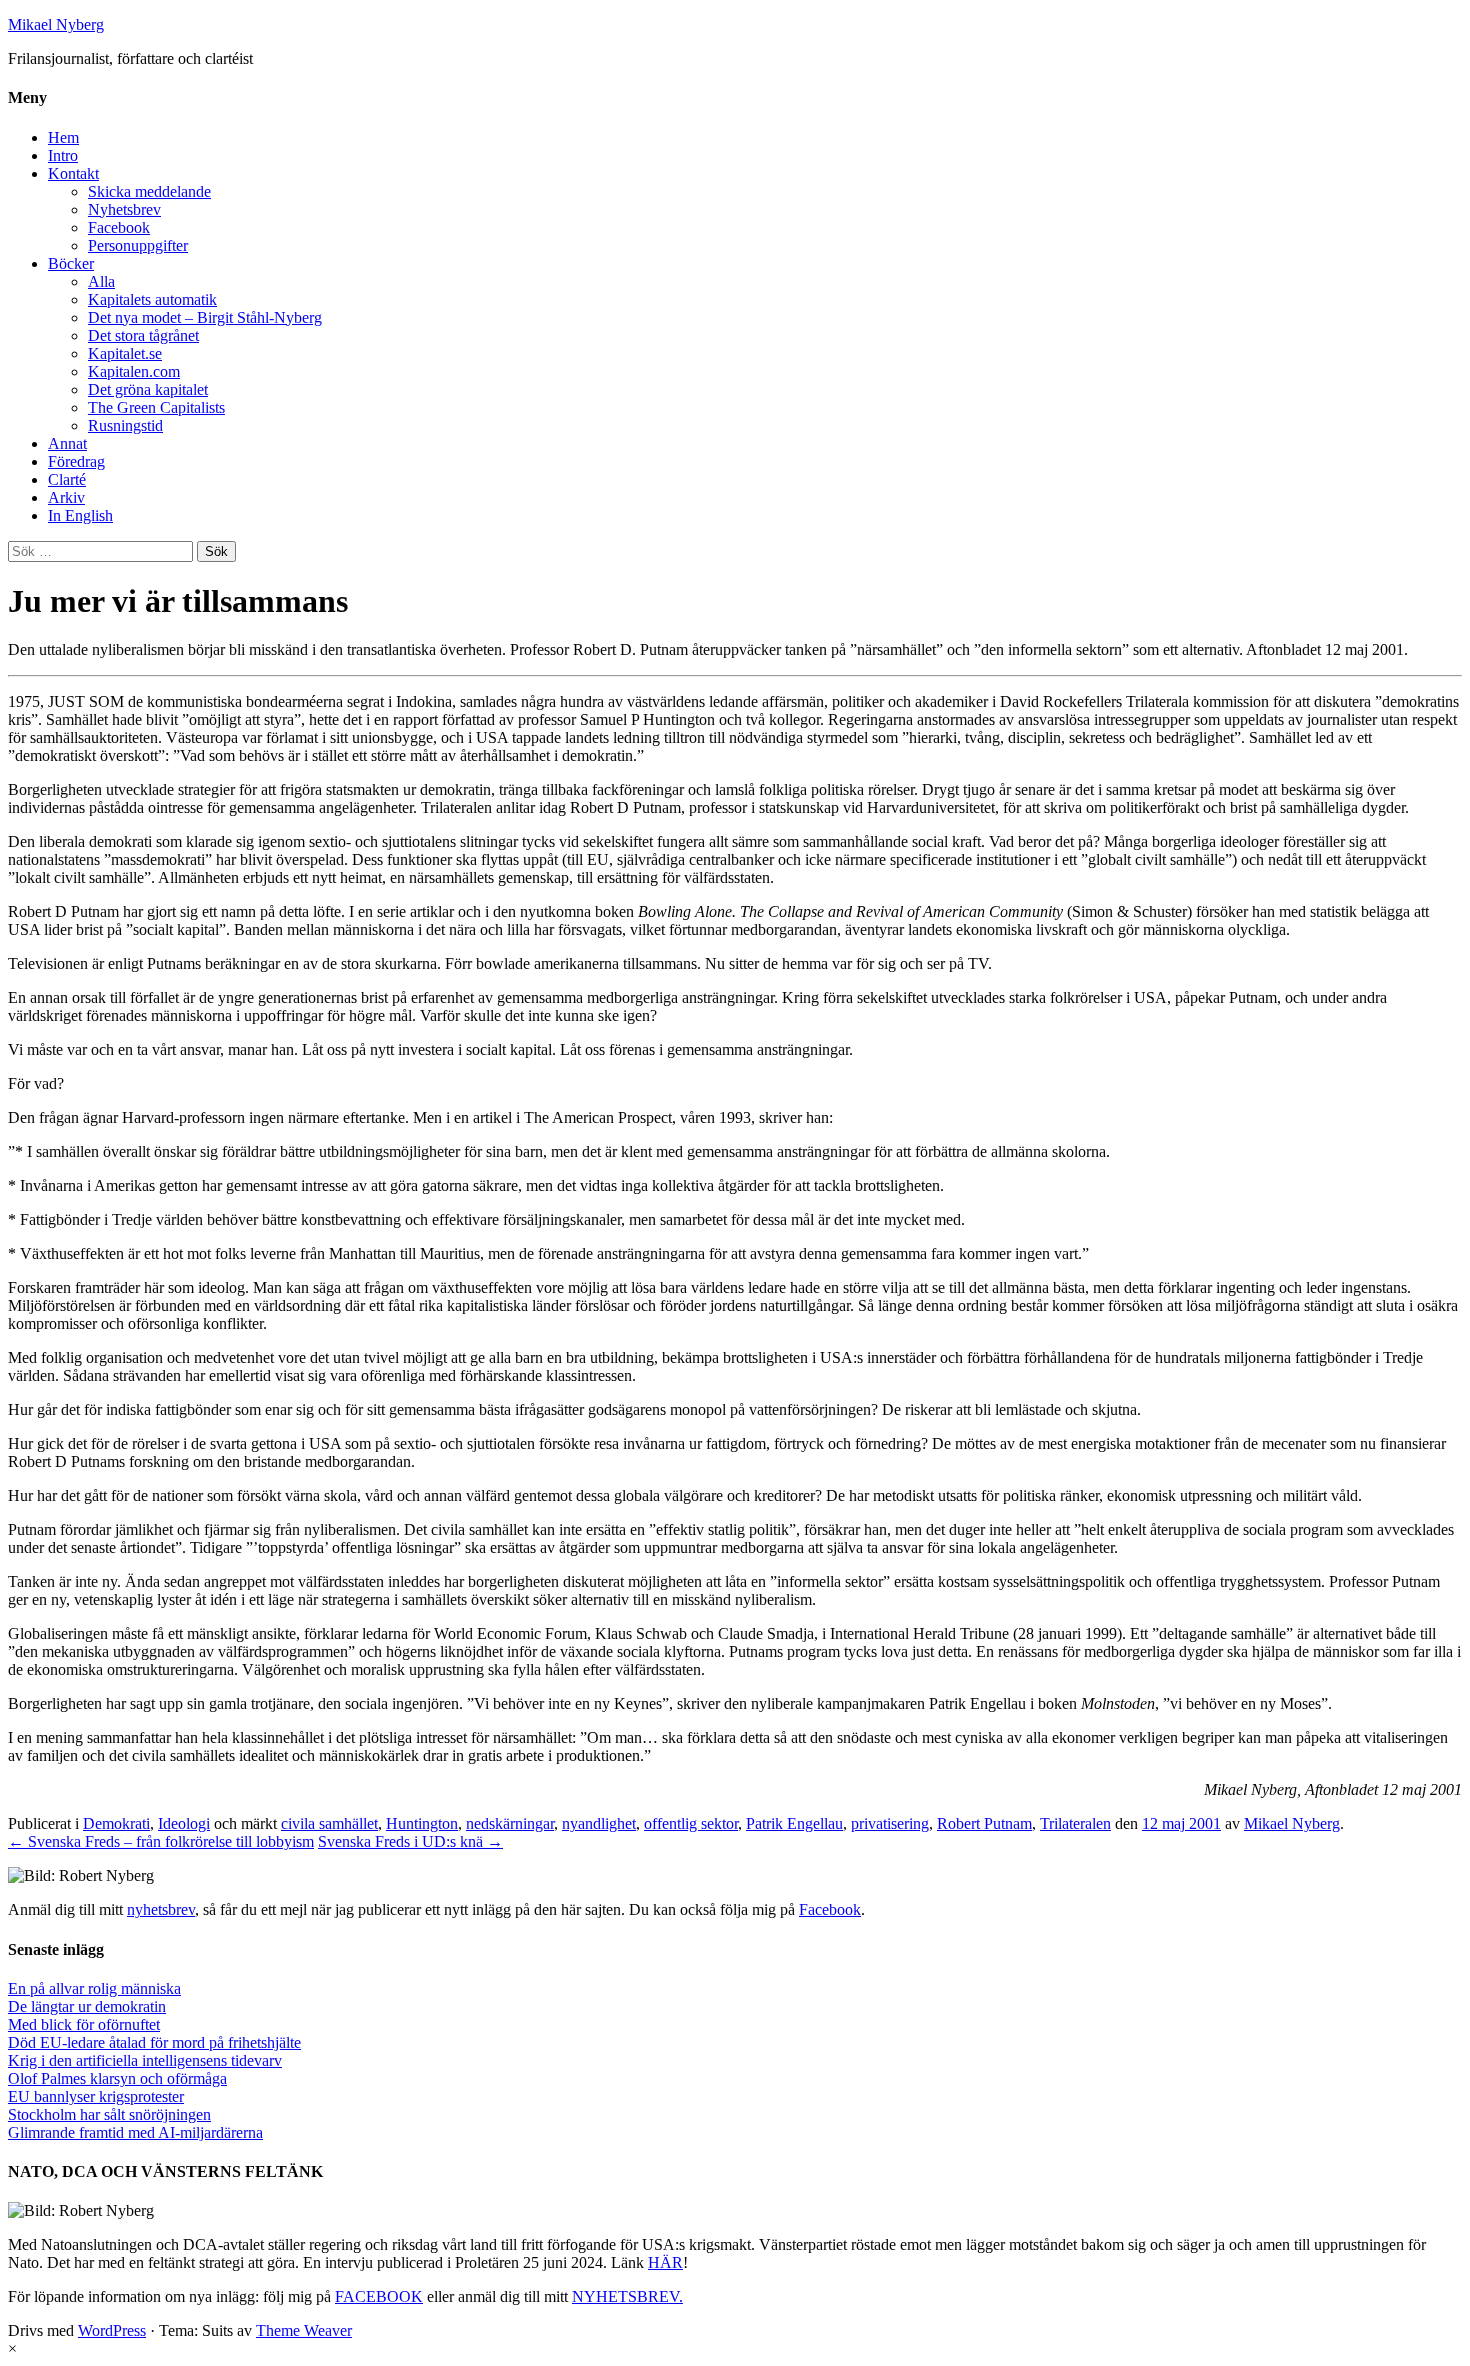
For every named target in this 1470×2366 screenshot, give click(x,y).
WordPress (112, 2330)
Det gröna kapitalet (148, 389)
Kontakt (73, 173)
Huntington (422, 1823)
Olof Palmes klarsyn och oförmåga (117, 2078)
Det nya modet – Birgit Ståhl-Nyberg (205, 317)
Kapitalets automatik (152, 299)
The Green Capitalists (156, 407)
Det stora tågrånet (143, 335)
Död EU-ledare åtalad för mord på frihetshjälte (154, 2042)
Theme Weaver (304, 2330)
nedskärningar (510, 1823)
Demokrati (116, 1823)
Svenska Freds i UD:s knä (410, 1841)
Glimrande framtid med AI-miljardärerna (135, 2132)
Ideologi (184, 1823)
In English (80, 515)
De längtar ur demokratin (87, 2006)
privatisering (890, 1823)
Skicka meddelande (149, 191)
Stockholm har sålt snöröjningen (109, 2114)
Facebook (119, 227)
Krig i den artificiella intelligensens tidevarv (145, 2060)
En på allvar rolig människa (94, 1988)
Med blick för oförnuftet (84, 2024)
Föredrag (76, 461)
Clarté (67, 479)
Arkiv (66, 497)
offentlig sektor (691, 1823)
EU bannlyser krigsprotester (96, 2096)
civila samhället (329, 1823)
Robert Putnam (984, 1823)
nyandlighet (599, 1823)
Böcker (71, 263)
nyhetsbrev (161, 1909)
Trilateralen (1075, 1823)
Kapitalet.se (125, 353)
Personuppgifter (138, 245)
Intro (63, 155)
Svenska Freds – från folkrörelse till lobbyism (161, 1841)
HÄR (665, 2262)
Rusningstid (125, 425)
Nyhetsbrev (124, 209)
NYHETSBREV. (627, 2296)
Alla (101, 281)
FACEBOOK (379, 2296)
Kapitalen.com (134, 371)
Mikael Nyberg (56, 24)
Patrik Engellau (794, 1823)
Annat (67, 443)
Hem (63, 137)
